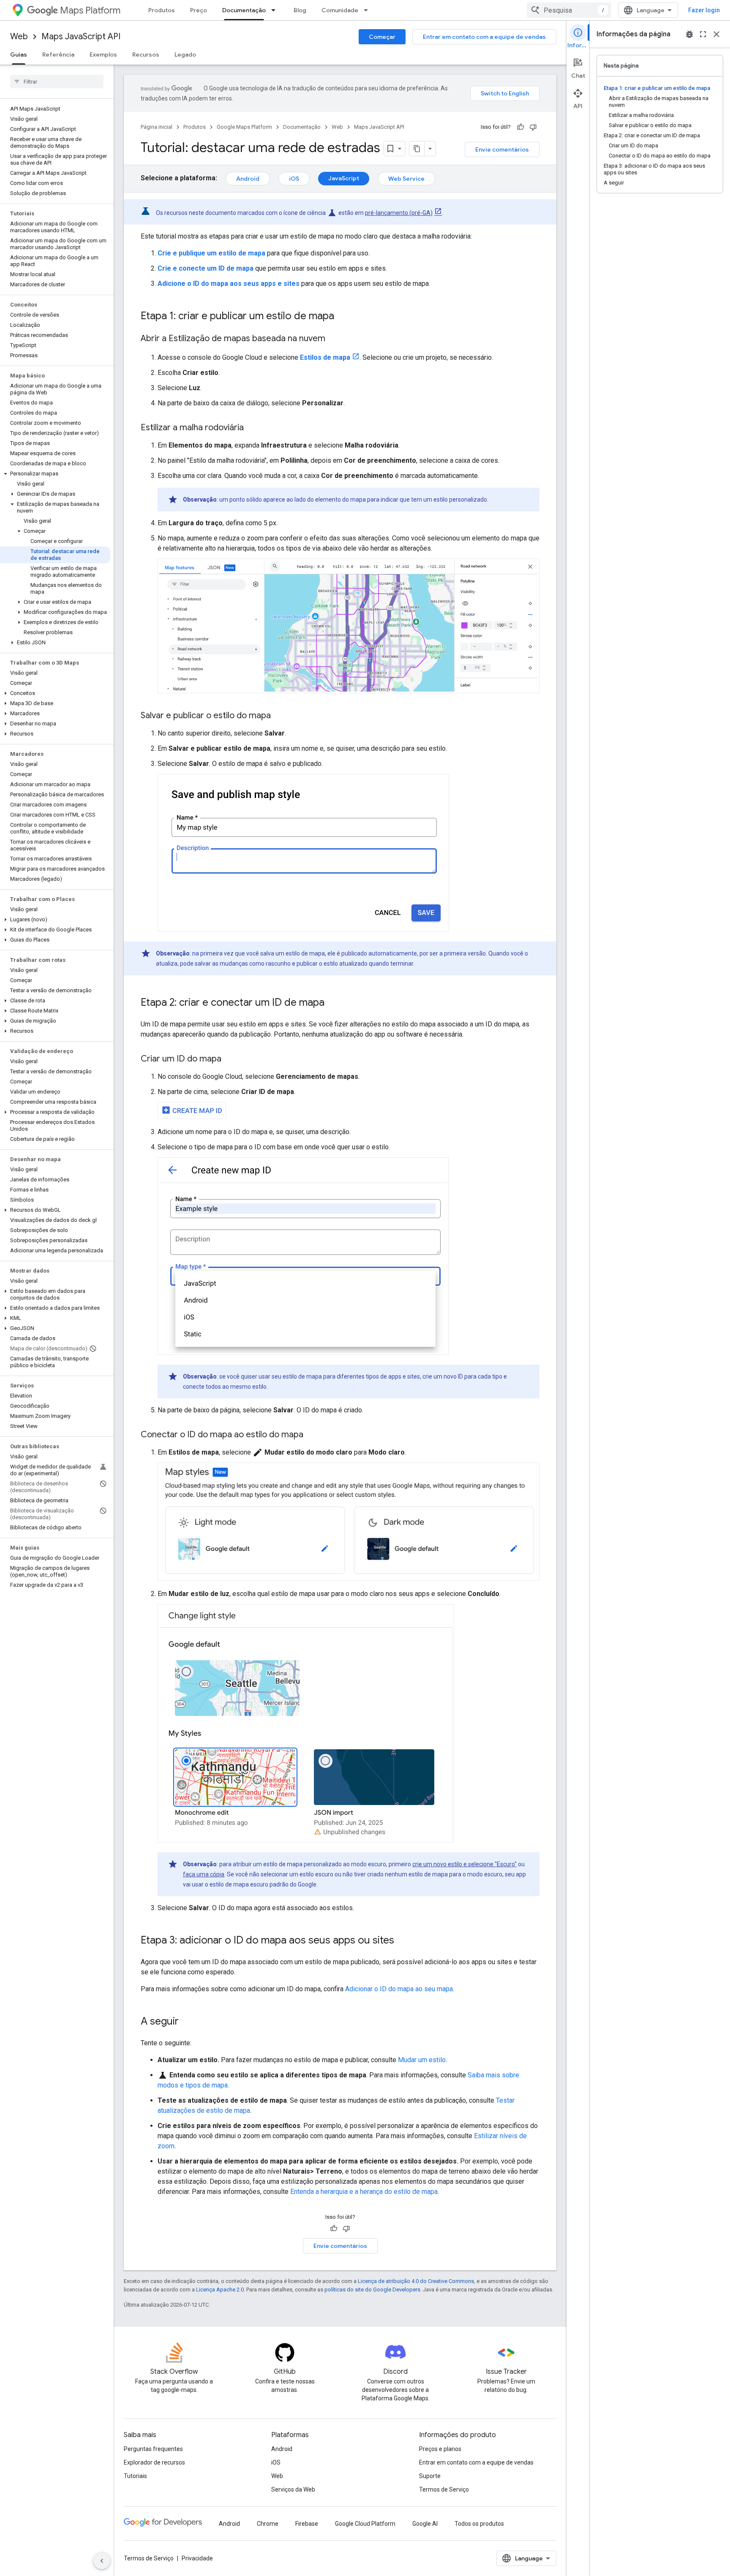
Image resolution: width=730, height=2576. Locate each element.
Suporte (430, 2476)
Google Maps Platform (244, 127)
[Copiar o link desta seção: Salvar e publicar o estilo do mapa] (279, 716)
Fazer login (704, 10)
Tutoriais (135, 2476)
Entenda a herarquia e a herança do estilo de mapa (364, 2192)
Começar (382, 37)
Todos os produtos (479, 2524)
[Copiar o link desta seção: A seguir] (187, 2022)
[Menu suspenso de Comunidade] (368, 10)
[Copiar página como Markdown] (417, 149)
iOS (294, 179)
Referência (58, 54)
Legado (185, 54)
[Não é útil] (533, 127)
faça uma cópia (204, 1874)
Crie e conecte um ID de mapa (206, 268)
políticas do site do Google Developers (372, 2290)
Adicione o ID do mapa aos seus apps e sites (229, 284)
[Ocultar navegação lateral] (102, 2561)
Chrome (268, 2524)
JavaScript (344, 178)
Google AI (425, 2524)
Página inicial (157, 127)
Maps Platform (90, 10)
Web (19, 37)
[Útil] (520, 127)
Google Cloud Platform (365, 2524)
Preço (199, 10)
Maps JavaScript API (81, 37)
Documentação (244, 10)
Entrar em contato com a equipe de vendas (484, 37)
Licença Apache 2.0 (220, 2290)
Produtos (162, 10)
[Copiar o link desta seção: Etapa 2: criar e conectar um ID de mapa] (333, 1003)
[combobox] (569, 10)
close (716, 34)
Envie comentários (502, 149)
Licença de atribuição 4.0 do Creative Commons (416, 2281)
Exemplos (103, 54)
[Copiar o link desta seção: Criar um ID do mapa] (230, 1059)
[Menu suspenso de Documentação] (276, 10)
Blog (300, 10)
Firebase (307, 2524)
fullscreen (703, 34)
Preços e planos (440, 2449)
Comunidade (340, 10)
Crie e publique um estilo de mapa (211, 253)
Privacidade (197, 2558)
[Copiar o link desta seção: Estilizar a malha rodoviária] (252, 428)
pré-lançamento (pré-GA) (399, 213)
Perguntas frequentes (153, 2449)
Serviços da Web (293, 2489)
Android (248, 179)
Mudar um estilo (422, 2060)
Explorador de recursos (154, 2462)
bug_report (689, 34)
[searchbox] (57, 81)
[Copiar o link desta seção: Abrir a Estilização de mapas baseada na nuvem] (334, 339)
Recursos (146, 54)
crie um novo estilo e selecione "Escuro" (464, 1864)
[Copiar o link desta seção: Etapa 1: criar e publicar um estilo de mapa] (343, 317)
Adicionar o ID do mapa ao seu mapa (399, 1989)
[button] (55, 474)
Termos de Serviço (444, 2489)
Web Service (406, 179)
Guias (19, 54)
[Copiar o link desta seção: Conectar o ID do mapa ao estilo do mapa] (312, 1435)
